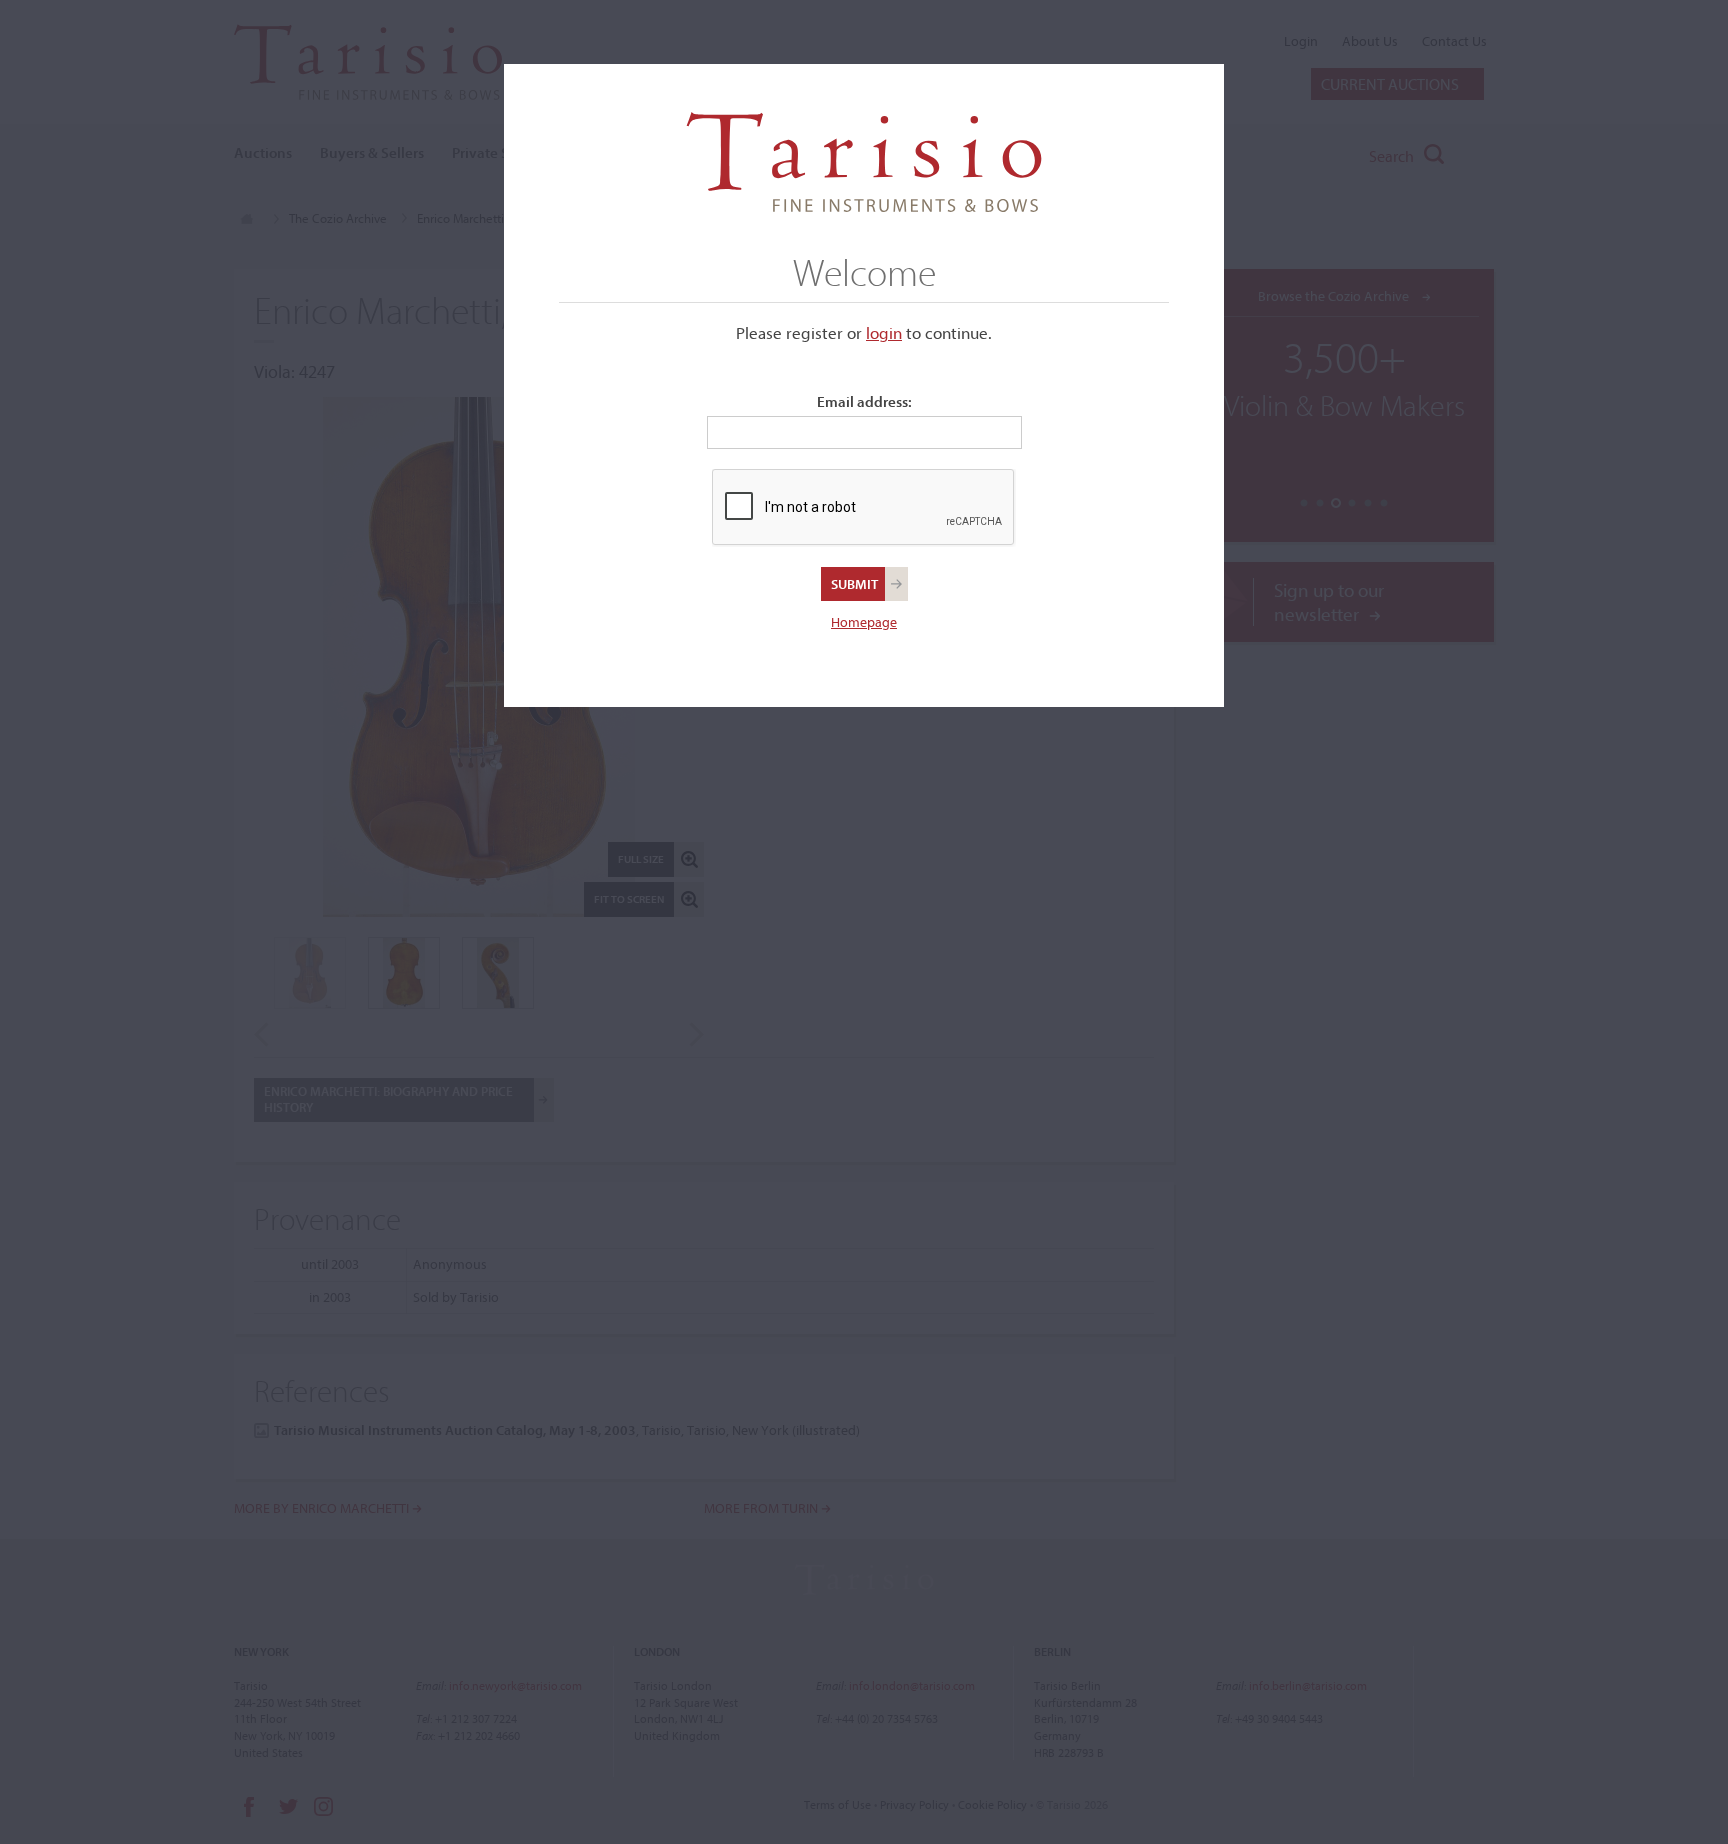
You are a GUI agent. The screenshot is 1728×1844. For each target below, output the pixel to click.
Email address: (864, 401)
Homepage (864, 622)
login (884, 332)
